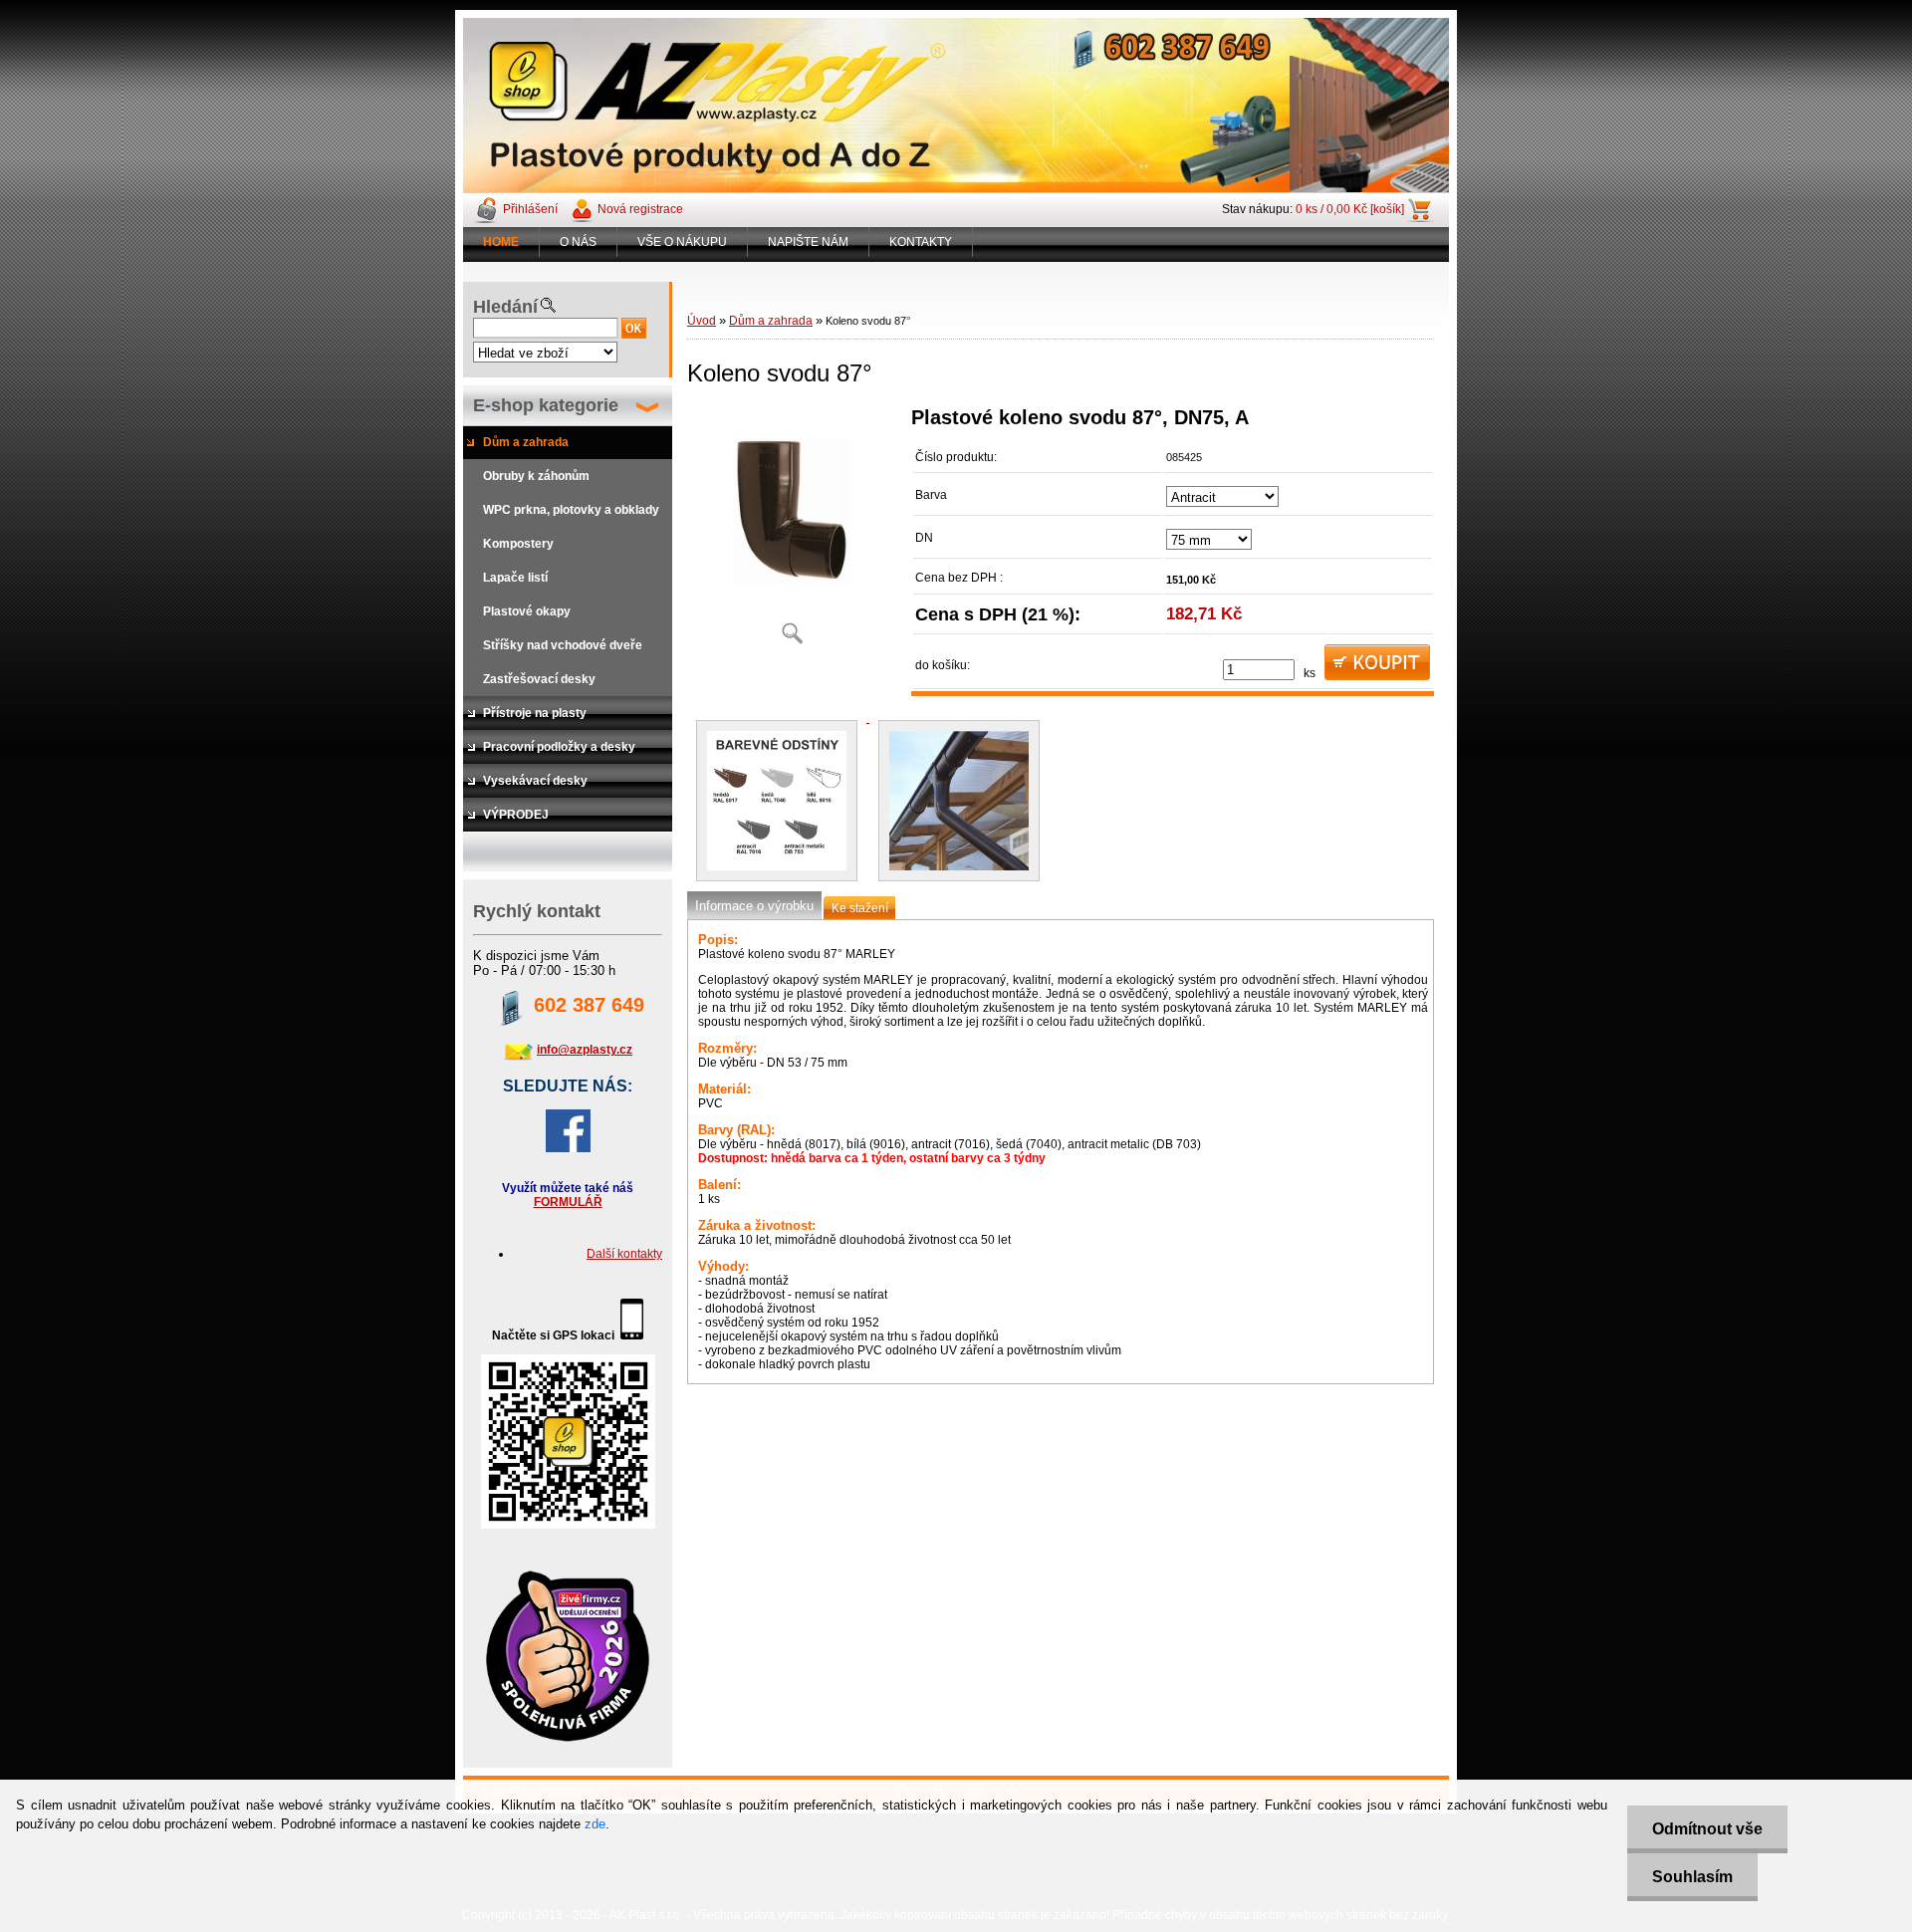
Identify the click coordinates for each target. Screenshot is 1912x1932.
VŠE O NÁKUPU (682, 242)
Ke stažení (860, 908)
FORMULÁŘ (568, 1202)
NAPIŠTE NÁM (808, 242)
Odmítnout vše (1707, 1829)
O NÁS (578, 242)
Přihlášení (530, 209)
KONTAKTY (921, 242)
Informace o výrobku (754, 906)
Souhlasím (1692, 1877)
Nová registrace (640, 209)
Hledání (505, 307)
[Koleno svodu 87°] (792, 532)
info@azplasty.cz (585, 1050)
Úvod (702, 321)
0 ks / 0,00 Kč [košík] (1350, 209)
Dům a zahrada (771, 321)
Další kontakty (624, 1254)
